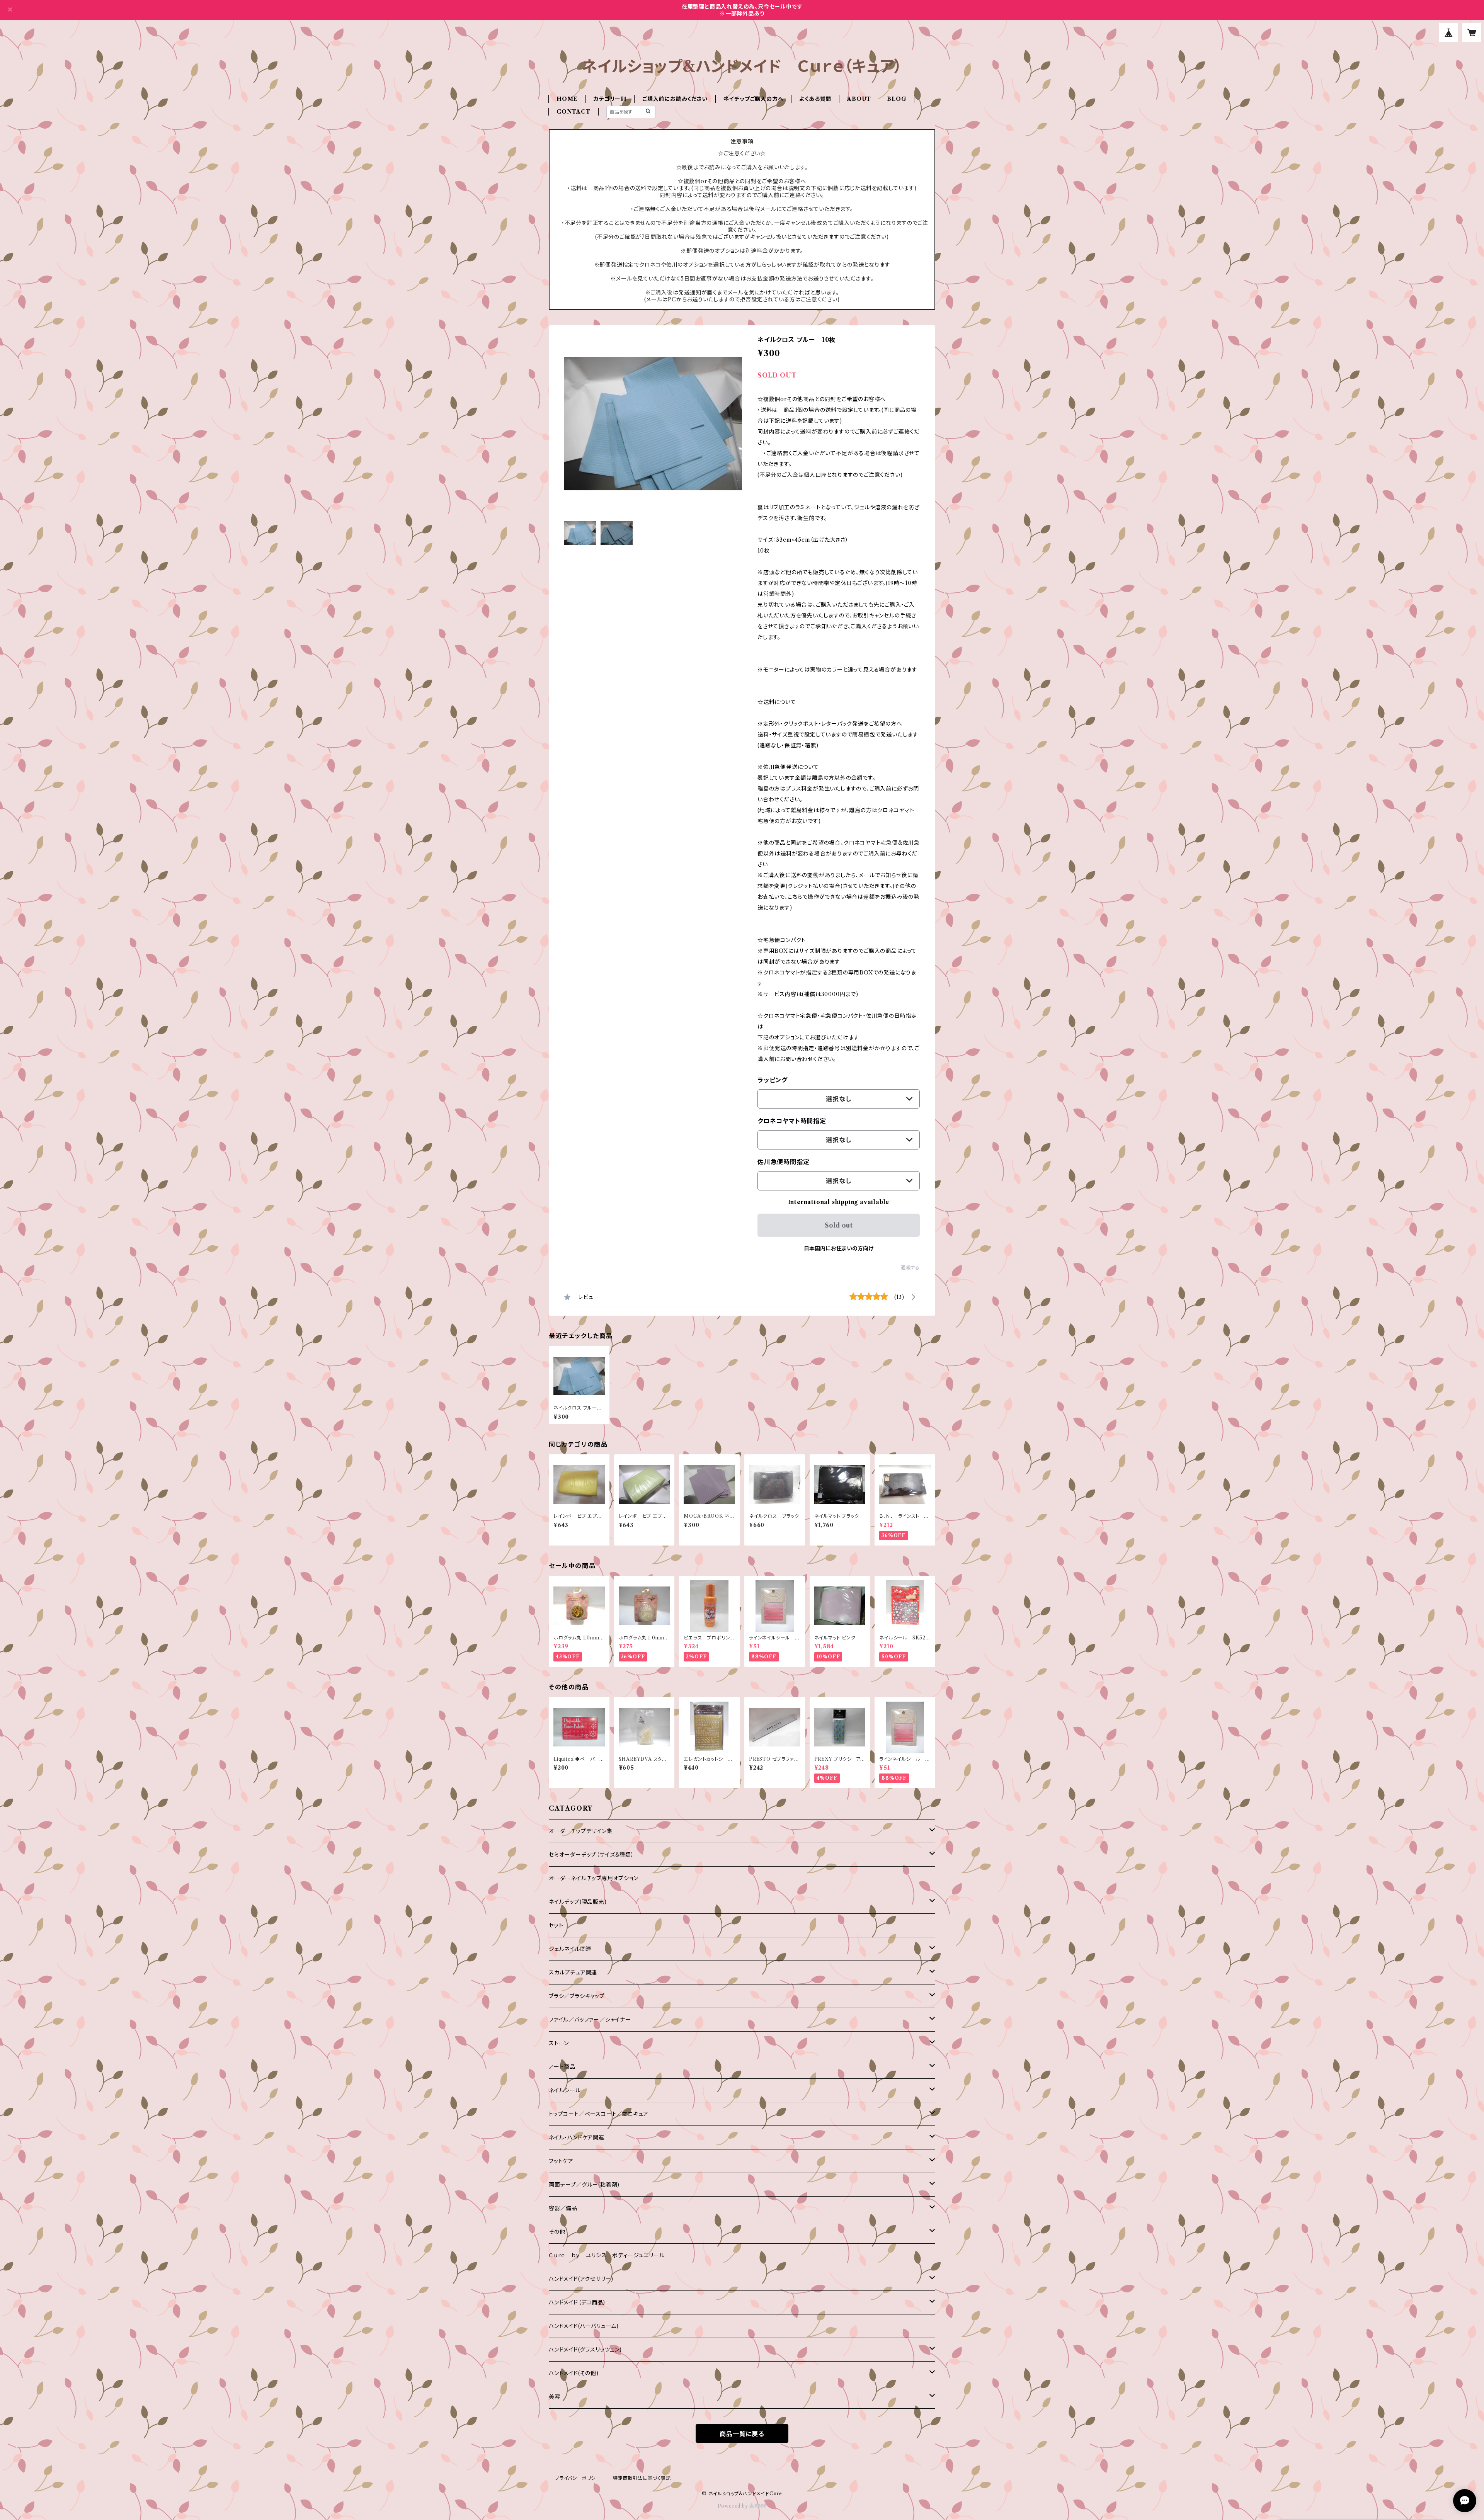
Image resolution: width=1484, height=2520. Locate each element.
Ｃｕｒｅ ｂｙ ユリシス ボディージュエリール (607, 2255)
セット (556, 1925)
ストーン (559, 2043)
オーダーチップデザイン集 (581, 1831)
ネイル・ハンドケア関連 (577, 2137)
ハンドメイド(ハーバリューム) (584, 2326)
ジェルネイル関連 (570, 1949)
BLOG (897, 99)
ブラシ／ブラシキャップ (577, 1996)
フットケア (561, 2161)
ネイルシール (565, 2090)
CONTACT (574, 112)
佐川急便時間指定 (783, 1162)
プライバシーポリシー (578, 2478)
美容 (555, 2397)
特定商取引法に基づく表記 (642, 2478)
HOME (567, 99)
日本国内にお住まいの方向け (839, 1248)
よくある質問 (815, 99)
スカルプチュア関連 (573, 1972)
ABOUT (859, 99)
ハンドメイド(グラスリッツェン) (585, 2350)
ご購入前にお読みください (675, 99)
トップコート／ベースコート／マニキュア (599, 2114)
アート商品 (562, 2067)
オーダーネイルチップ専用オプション (594, 1878)
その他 (557, 2232)
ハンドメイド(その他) (574, 2373)
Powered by (734, 2506)
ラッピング (773, 1080)
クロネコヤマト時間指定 (792, 1121)
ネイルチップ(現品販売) (578, 1902)
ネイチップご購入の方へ (754, 99)
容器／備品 (563, 2208)
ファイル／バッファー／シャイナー (590, 2020)
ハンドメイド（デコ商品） (578, 2302)
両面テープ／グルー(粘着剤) (584, 2185)
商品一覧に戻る (742, 2434)
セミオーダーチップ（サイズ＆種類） (591, 1855)
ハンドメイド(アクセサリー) (581, 2279)
